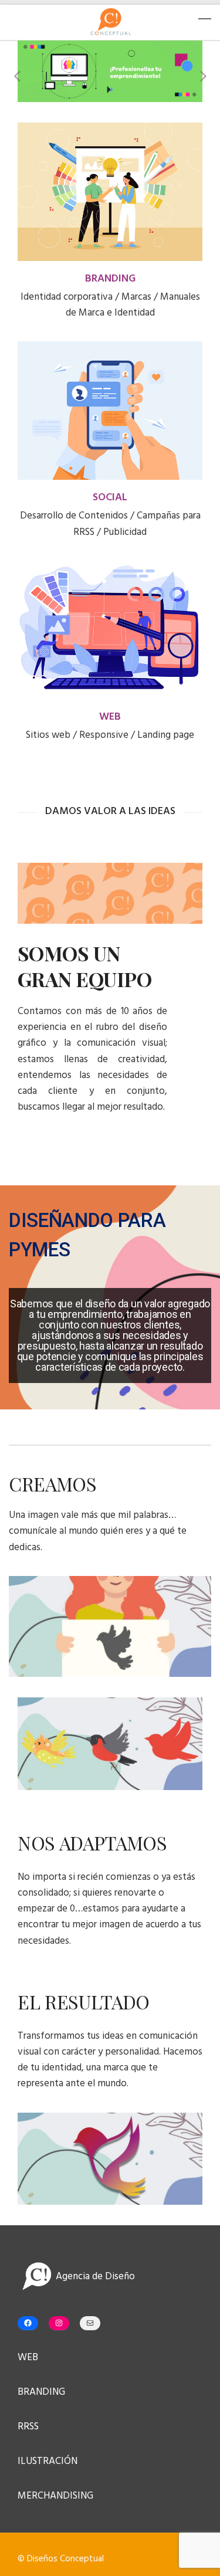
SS (34, 2427)
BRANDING (110, 279)
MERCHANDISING (55, 2496)
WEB (110, 717)
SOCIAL (110, 498)
